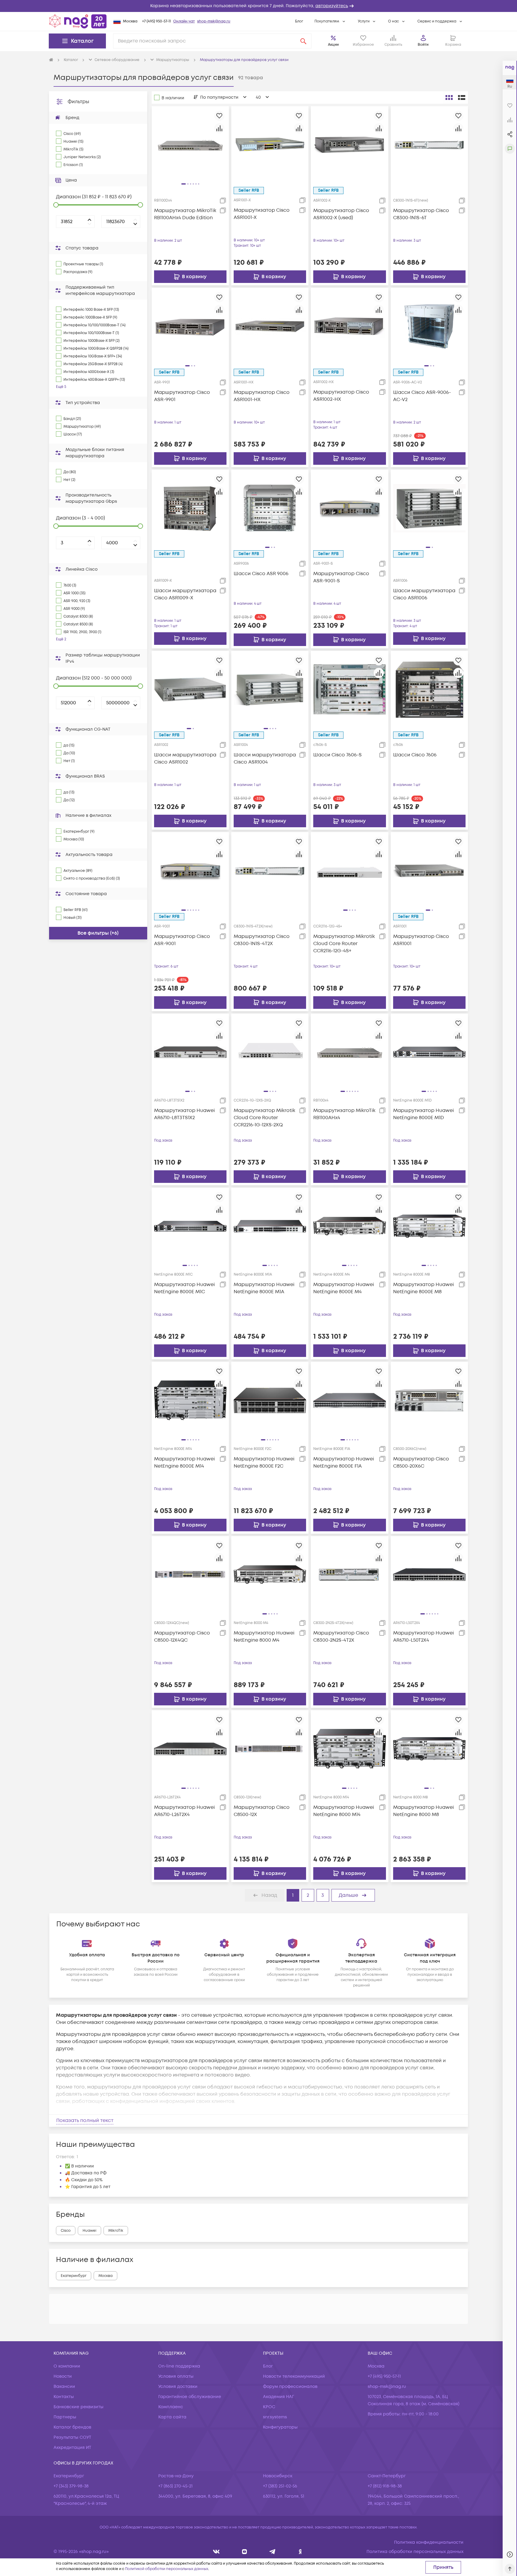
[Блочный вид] (449, 98)
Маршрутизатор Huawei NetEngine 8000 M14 (344, 1811)
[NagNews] (272, 2552)
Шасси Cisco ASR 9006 (261, 574)
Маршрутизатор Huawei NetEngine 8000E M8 (424, 1288)
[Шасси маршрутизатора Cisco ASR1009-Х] (190, 508)
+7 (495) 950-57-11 (156, 21)
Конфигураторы (280, 2427)
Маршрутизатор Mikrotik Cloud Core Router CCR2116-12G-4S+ (344, 944)
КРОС (269, 2407)
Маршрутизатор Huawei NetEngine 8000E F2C (264, 1463)
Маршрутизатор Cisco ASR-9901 (182, 396)
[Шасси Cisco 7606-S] (349, 689)
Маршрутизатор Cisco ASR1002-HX (341, 396)
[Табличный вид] (462, 98)
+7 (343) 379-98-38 (71, 2486)
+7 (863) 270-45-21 (175, 2486)
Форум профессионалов (290, 2387)
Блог (299, 21)
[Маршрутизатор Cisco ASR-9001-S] (349, 508)
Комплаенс (171, 2407)
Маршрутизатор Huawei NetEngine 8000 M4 (264, 1637)
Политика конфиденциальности (429, 2542)
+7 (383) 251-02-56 (280, 2486)
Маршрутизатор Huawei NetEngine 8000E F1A (344, 1463)
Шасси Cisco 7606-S (337, 755)
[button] (258, 6)
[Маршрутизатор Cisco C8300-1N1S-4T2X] (270, 871)
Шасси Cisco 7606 (415, 755)
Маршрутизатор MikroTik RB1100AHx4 (344, 1114)
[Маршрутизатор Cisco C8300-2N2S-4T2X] (349, 1574)
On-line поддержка (179, 2366)
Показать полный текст (85, 2120)
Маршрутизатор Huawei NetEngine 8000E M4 (344, 1288)
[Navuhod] (245, 2552)
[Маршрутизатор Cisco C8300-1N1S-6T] (429, 144)
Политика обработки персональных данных (415, 2552)
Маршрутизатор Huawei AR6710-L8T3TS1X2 (184, 1114)
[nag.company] (216, 2552)
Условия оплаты (176, 2376)
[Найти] (303, 41)
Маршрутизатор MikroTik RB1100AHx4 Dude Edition (185, 214)
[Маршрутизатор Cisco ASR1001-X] (270, 144)
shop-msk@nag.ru (214, 21)
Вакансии (64, 2387)
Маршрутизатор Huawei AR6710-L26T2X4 (184, 1811)
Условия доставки (178, 2387)
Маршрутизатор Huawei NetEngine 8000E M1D (424, 1114)
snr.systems (275, 2417)
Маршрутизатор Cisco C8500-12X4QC (182, 1637)
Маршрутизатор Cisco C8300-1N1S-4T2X (262, 940)
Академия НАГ (279, 2397)
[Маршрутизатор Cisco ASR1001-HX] (270, 326)
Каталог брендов (72, 2427)
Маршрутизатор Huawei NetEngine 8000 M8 (424, 1811)
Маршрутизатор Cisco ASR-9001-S (341, 577)
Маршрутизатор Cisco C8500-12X (262, 1811)
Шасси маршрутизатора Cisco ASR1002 (185, 758)
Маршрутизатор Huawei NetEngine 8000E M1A (264, 1288)
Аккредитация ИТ (72, 2448)
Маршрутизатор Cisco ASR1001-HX (262, 396)
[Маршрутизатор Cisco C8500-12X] (270, 1749)
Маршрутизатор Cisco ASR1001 (421, 940)
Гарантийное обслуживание (190, 2397)
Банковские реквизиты (79, 2407)
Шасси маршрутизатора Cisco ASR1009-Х (185, 594)
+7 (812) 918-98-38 (385, 2486)
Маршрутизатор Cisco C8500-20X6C (421, 1463)
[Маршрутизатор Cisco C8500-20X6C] (429, 1400)
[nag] (300, 2552)
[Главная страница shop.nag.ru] (78, 21)
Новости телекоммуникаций (294, 2376)
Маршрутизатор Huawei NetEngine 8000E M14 (184, 1463)
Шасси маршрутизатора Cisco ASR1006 (424, 594)
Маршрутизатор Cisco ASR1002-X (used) (341, 214)
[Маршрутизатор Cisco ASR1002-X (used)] (349, 144)
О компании (67, 2366)
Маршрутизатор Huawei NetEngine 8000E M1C (184, 1288)
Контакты (64, 2397)
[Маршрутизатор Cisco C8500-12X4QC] (190, 1574)
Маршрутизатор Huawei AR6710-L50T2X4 (424, 1637)
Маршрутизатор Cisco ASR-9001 (182, 940)
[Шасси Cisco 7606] (429, 689)
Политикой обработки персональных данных (167, 2569)
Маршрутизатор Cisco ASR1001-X (262, 214)
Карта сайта (172, 2417)
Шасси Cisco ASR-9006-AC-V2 (422, 396)
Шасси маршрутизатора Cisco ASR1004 (265, 758)
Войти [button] (423, 45)
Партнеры (65, 2417)
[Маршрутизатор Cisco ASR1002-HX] (349, 326)
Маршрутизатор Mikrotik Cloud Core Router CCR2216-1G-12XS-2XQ (264, 1118)
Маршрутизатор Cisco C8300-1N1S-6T (421, 214)
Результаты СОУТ (72, 2437)
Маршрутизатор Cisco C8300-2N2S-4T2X (341, 1637)
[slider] (56, 205)
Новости (63, 2376)
